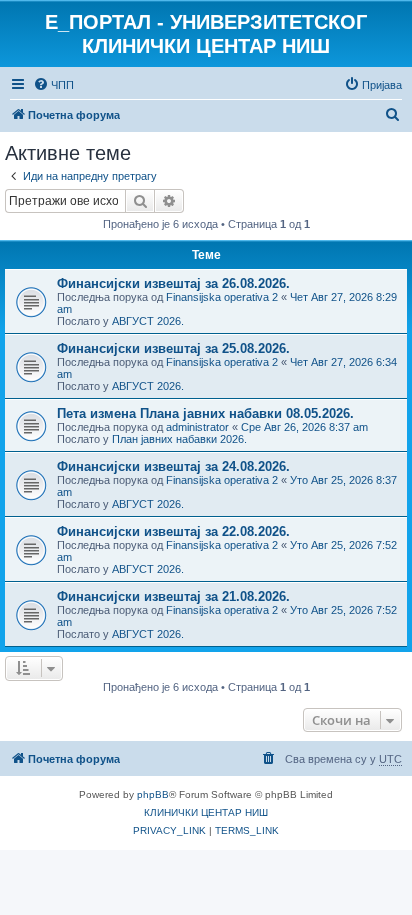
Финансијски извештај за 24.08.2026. (173, 466)
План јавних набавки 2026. (179, 439)
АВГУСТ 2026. (148, 321)
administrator (197, 427)
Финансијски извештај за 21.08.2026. (173, 596)
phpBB (153, 794)
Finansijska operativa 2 (222, 297)
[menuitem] (53, 85)
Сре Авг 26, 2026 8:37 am (304, 427)
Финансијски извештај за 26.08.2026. (173, 283)
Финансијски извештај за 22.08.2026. (173, 531)
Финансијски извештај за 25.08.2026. (173, 348)
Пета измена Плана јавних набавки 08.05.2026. (205, 413)
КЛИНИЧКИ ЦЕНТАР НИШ (206, 812)
